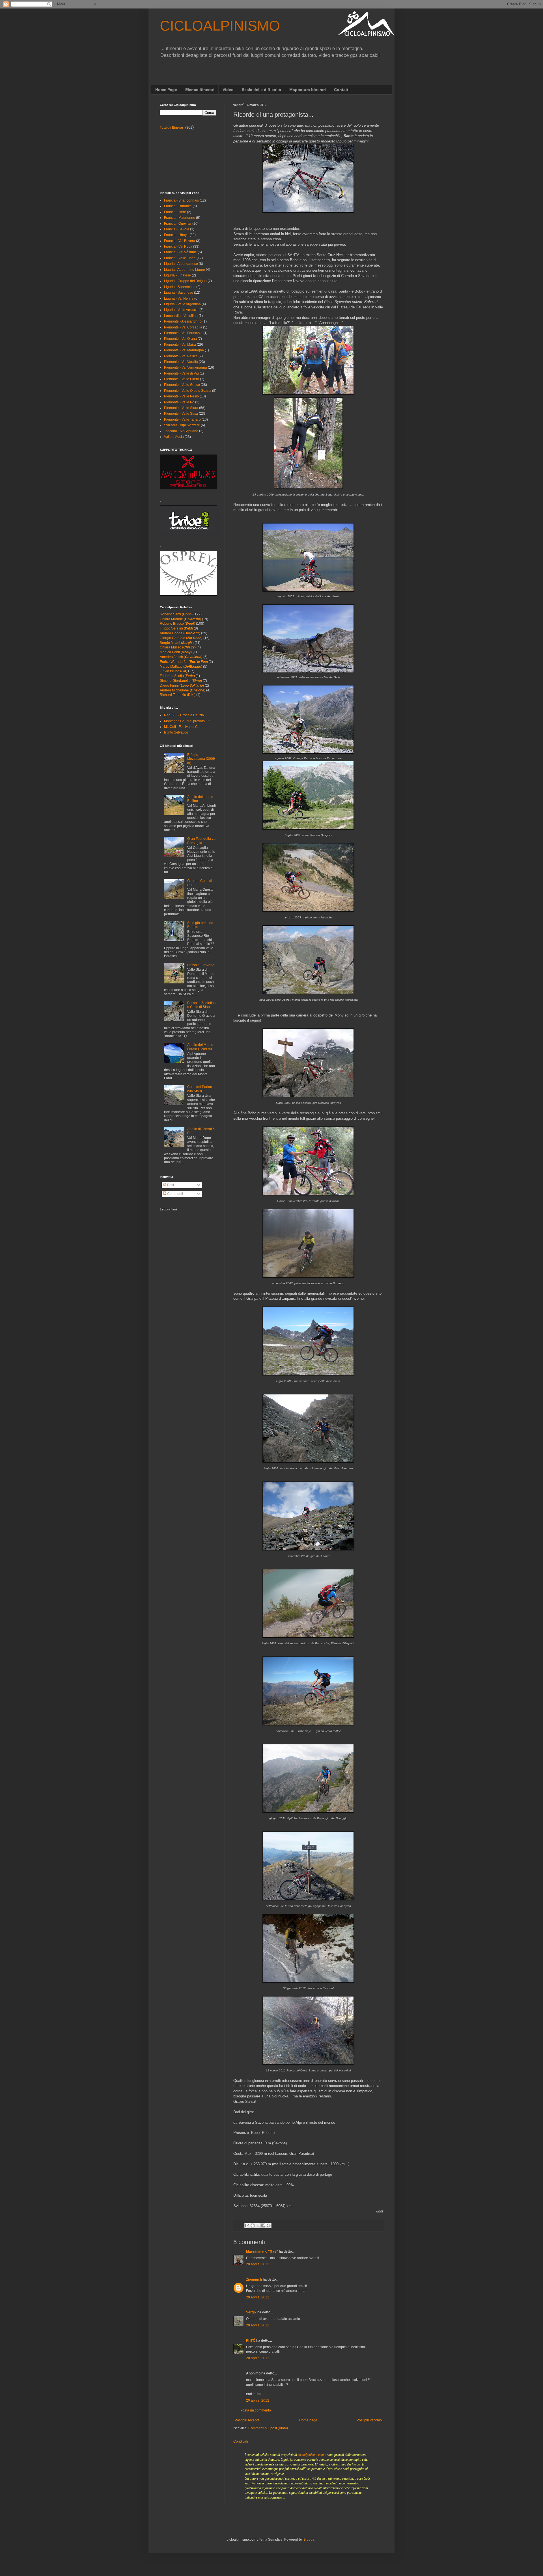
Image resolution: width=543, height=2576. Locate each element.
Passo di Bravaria (201, 965)
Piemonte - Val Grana (180, 339)
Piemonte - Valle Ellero (182, 379)
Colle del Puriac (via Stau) (200, 1089)
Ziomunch (254, 2279)
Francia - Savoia (177, 229)
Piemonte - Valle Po (179, 402)
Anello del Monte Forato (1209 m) (200, 1047)
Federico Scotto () (177, 676)
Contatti (342, 90)
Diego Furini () (182, 685)
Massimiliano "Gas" (262, 2251)
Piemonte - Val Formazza (183, 333)
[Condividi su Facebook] (263, 2225)
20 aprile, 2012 (258, 2264)
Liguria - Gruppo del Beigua (185, 281)
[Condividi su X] (258, 2225)
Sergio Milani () (177, 643)
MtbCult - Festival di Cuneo (185, 727)
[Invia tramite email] (247, 2225)
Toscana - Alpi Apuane (181, 431)
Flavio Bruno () (174, 671)
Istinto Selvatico (176, 732)
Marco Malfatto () (181, 667)
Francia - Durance (178, 206)
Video (228, 90)
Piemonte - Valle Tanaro (182, 419)
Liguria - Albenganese (181, 264)
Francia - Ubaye (176, 235)
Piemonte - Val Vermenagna (186, 367)
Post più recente (247, 2420)
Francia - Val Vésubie (180, 252)
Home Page (166, 90)
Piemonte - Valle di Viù (181, 373)
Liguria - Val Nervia (179, 299)
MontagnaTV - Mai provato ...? (187, 721)
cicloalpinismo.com (311, 2455)
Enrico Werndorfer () (184, 662)
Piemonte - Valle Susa (181, 414)
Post (170, 1185)
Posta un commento (256, 2410)
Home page (308, 2420)
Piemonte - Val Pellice (181, 356)
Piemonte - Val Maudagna (184, 350)
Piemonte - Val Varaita (181, 362)
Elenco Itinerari (200, 90)
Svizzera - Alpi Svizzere (182, 425)
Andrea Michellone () (183, 690)
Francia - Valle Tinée (180, 258)
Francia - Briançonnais (181, 200)
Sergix (251, 2312)
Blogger (309, 2540)
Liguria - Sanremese (180, 287)
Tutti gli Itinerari (172, 127)
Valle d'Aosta (174, 437)
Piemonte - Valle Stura (181, 408)
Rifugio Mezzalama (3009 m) (201, 759)
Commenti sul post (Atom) (268, 2428)
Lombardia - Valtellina (181, 316)
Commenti (175, 1194)
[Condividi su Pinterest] (269, 2225)
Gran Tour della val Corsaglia (202, 841)
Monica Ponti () (176, 652)
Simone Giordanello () (181, 681)
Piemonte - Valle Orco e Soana (188, 391)
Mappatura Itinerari (308, 90)
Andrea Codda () (180, 633)
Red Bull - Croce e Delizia (184, 715)
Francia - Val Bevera (180, 241)
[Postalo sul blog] (253, 2225)
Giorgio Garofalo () (181, 638)
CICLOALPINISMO (220, 26)
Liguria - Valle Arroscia (181, 310)
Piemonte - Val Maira (180, 345)
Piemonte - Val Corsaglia (183, 327)
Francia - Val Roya (178, 246)
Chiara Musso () (178, 647)
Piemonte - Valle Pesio (181, 396)
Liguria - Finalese (177, 275)
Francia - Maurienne (180, 218)
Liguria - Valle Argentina (182, 304)
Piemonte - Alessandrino (183, 321)
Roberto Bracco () (177, 624)
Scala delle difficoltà (261, 90)
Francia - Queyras (178, 224)
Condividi (241, 2441)
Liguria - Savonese (179, 293)
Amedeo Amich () (181, 657)
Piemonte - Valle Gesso (182, 385)
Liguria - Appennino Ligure (185, 270)
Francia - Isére (175, 212)
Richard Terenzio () (178, 695)
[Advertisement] (185, 160)
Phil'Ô (251, 2341)
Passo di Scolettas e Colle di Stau (201, 1005)
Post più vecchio (369, 2420)
